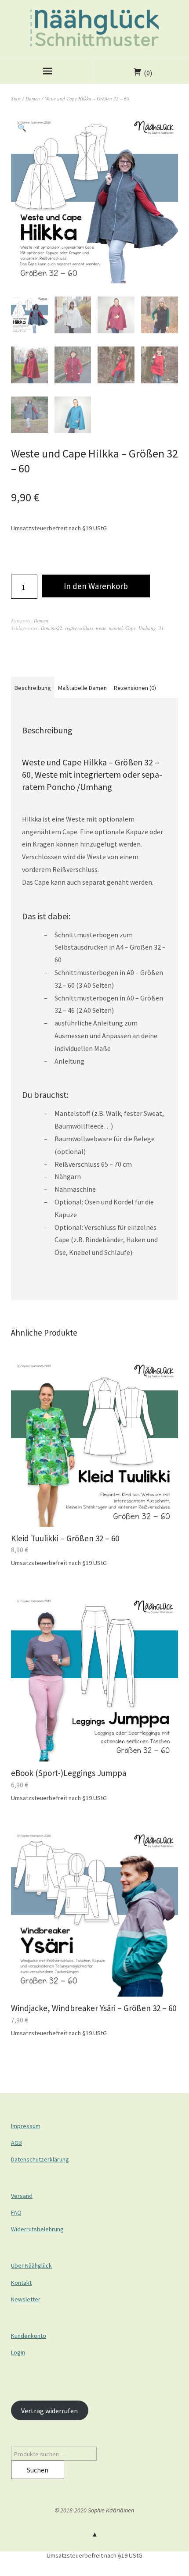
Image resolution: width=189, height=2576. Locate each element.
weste (101, 628)
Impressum (26, 2126)
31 (161, 628)
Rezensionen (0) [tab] (135, 688)
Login (18, 2352)
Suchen (38, 2470)
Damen (33, 98)
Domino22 (52, 628)
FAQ (16, 2212)
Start (16, 98)
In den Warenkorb (96, 586)
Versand (22, 2196)
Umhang (147, 628)
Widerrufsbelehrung (37, 2229)
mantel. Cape (122, 628)
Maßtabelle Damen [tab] (82, 688)
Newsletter (26, 2299)
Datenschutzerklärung (40, 2159)
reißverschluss (79, 628)
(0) (148, 73)
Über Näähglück (31, 2265)
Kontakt (21, 2283)
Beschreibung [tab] (33, 688)
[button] (22, 128)
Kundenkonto (29, 2336)
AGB (16, 2143)
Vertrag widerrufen (49, 2411)
